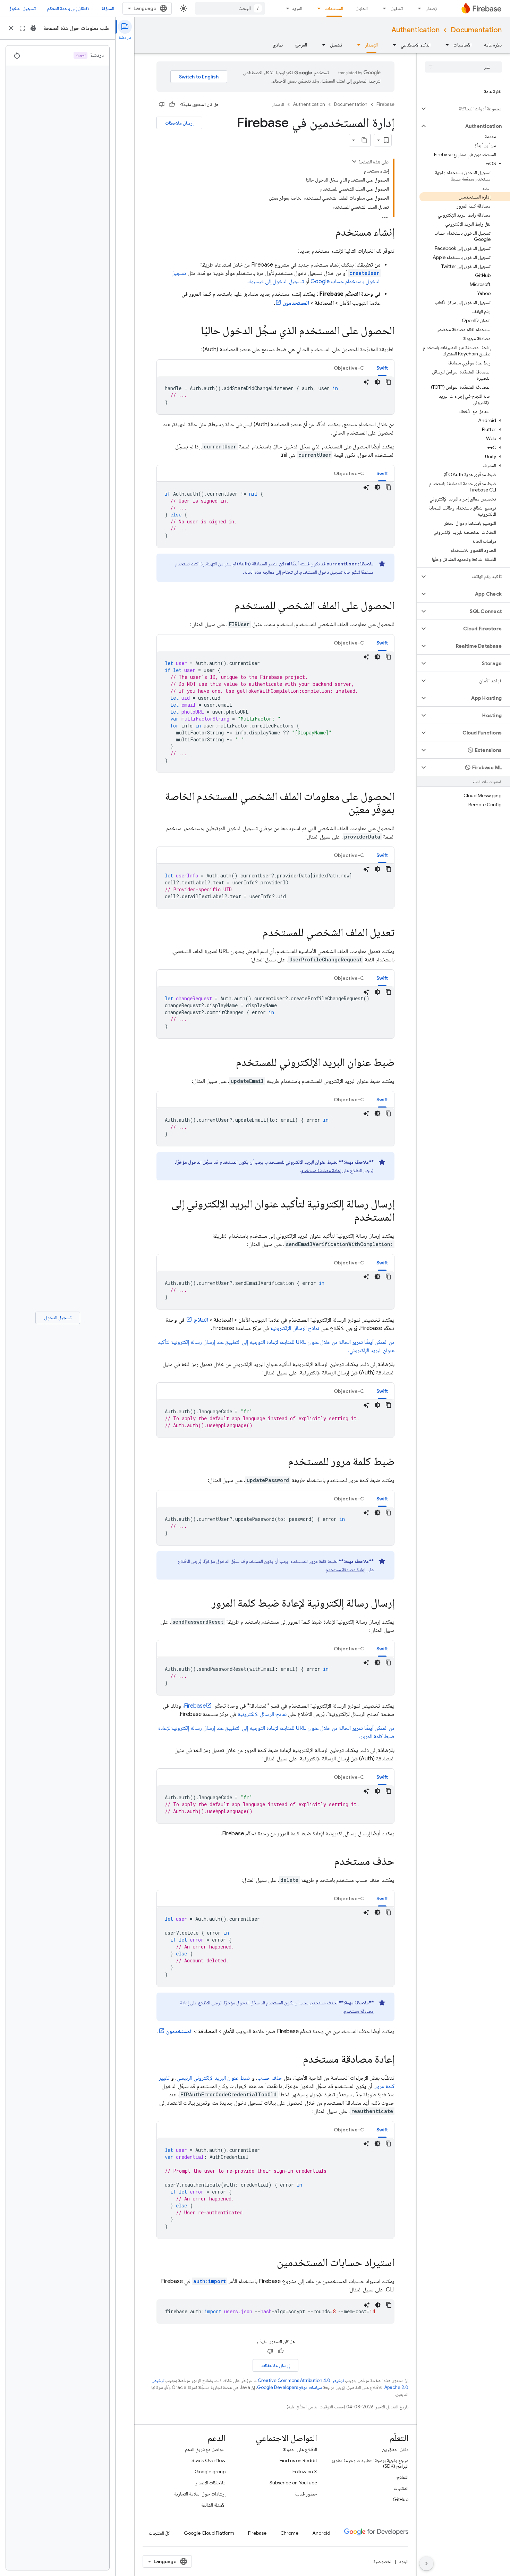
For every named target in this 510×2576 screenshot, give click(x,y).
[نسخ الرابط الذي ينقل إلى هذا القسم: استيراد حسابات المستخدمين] (270, 2263)
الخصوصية (383, 2561)
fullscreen (22, 28)
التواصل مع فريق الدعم (205, 2449)
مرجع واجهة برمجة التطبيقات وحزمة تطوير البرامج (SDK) (370, 2463)
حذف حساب (270, 2078)
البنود (404, 2561)
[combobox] (230, 8)
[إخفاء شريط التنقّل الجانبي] (426, 2564)
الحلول (362, 8)
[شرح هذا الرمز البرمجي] (366, 382)
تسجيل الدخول (22, 8)
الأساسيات (462, 45)
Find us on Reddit (298, 2460)
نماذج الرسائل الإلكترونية (295, 1328)
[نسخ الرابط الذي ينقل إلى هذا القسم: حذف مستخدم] (327, 1862)
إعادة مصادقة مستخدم (321, 1170)
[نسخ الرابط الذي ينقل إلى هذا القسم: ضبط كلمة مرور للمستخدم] (281, 1462)
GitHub (401, 2499)
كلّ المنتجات (159, 2533)
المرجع (301, 45)
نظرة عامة (493, 45)
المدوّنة (108, 8)
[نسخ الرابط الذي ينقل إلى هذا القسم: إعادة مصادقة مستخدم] (296, 2060)
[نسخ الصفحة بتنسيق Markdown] (364, 140)
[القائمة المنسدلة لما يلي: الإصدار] (417, 8)
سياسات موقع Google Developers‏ (290, 2387)
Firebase (385, 104)
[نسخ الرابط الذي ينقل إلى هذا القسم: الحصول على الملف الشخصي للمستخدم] (228, 606)
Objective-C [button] (349, 368)
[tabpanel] (275, 395)
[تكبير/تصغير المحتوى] (354, 161)
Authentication (415, 30)
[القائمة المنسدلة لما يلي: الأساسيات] (445, 45)
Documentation (476, 30)
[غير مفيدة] (162, 104)
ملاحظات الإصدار (210, 2483)
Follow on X (305, 2472)
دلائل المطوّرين (395, 2449)
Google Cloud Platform (209, 2533)
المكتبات (401, 2488)
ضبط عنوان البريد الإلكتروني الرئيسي (214, 2078)
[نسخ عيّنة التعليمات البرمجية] (389, 382)
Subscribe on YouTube (293, 2483)
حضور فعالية (306, 2494)
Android (321, 2533)
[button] (469, 109)
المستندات (334, 8)
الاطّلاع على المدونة (300, 2449)
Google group (210, 2472)
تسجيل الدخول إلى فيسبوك (276, 281)
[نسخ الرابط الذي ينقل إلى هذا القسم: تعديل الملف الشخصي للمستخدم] (256, 933)
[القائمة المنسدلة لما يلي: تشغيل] (382, 8)
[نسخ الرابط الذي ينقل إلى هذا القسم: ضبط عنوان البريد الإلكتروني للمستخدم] (229, 1063)
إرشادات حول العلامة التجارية (200, 2494)
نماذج (278, 45)
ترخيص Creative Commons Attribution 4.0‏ (301, 2380)
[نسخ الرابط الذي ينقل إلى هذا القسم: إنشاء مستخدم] (329, 233)
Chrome (289, 2533)
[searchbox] (463, 67)
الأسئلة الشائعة (213, 2505)
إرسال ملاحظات (179, 123)
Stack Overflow (209, 2460)
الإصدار (432, 8)
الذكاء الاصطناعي (416, 45)
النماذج (402, 2477)
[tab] (382, 368)
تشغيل (397, 8)
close (11, 28)
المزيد (297, 8)
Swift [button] (382, 368)
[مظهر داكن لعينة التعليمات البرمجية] (377, 382)
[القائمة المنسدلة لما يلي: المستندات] (317, 8)
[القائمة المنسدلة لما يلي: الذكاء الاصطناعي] (392, 45)
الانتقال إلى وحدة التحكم (69, 8)
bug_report (33, 28)
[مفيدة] (172, 104)
